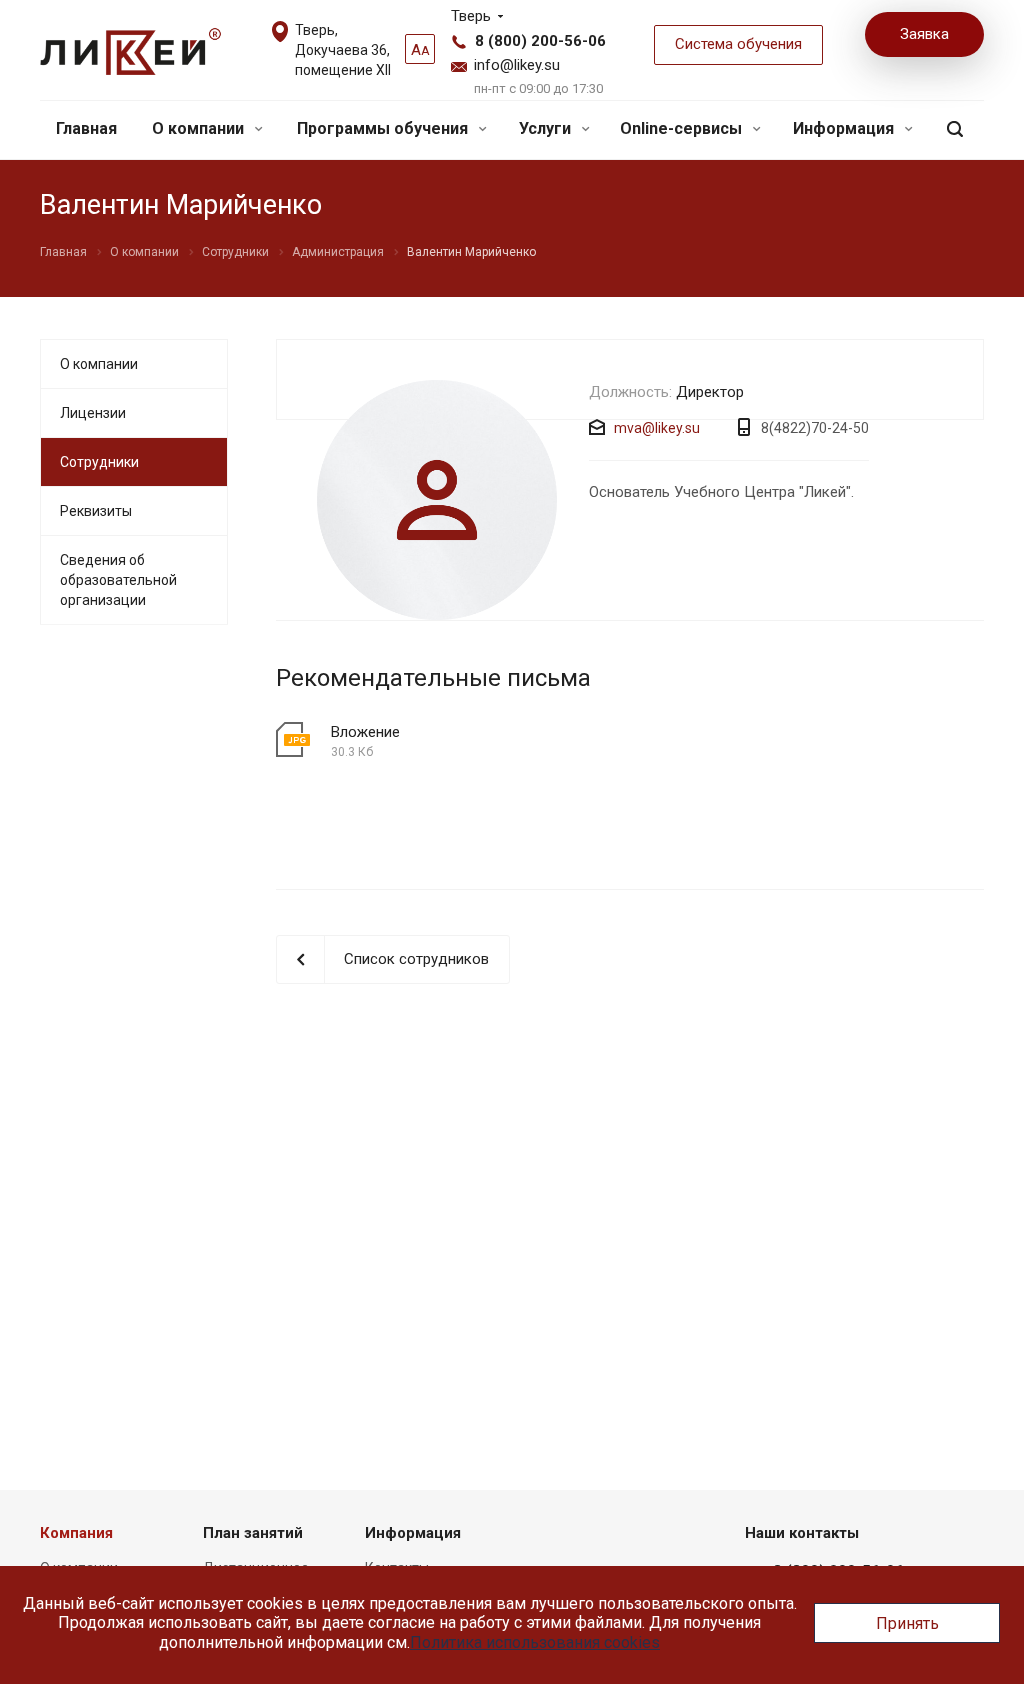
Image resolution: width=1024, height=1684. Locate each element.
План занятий (253, 1533)
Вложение (365, 732)
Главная (86, 128)
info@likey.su (517, 65)
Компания (76, 1533)
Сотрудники (99, 462)
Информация (845, 128)
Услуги (547, 128)
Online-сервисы (683, 128)
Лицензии (93, 413)
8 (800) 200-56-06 (540, 41)
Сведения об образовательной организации (118, 580)
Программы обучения (384, 128)
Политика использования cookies (535, 1642)
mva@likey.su (657, 428)
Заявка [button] (924, 34)
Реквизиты (96, 511)
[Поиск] (955, 129)
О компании (200, 128)
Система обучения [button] (738, 44)
